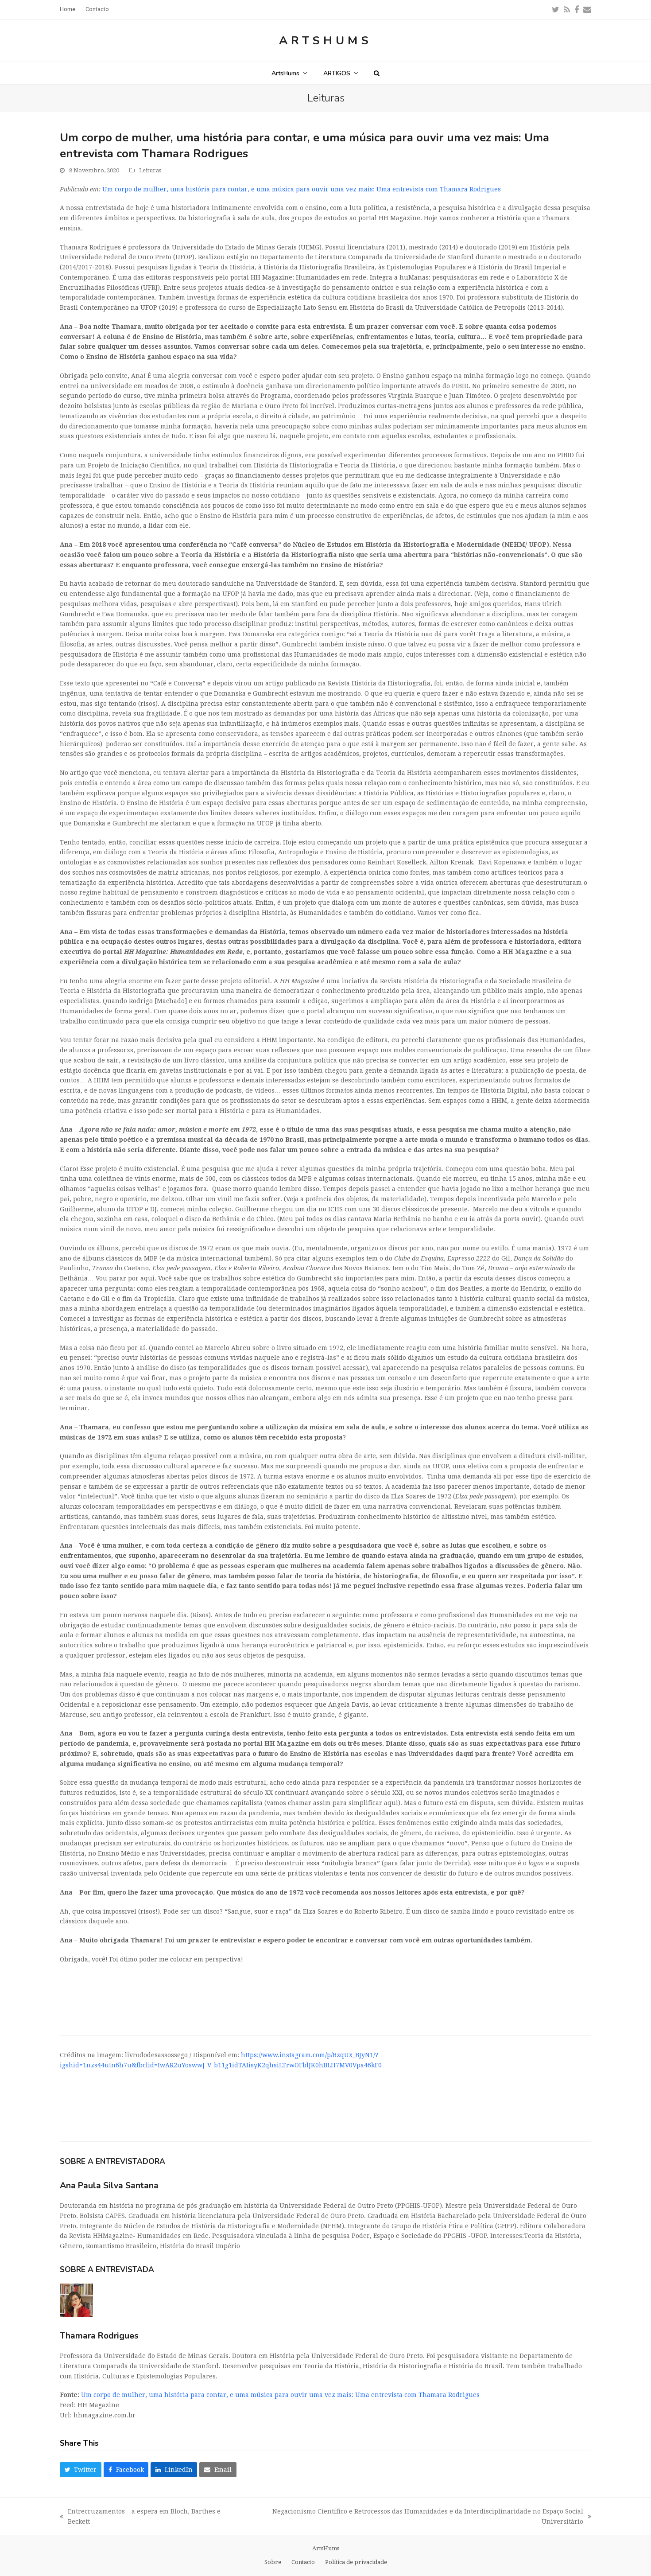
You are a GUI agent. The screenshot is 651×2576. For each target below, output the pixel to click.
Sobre (273, 2562)
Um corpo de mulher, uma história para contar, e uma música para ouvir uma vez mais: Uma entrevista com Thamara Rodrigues (302, 189)
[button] (377, 73)
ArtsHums (325, 41)
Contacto (303, 2562)
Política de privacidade (356, 2562)
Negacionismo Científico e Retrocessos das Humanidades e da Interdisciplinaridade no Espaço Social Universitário (414, 2517)
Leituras (150, 170)
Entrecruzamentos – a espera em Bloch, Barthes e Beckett (140, 2517)
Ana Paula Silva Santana (109, 2185)
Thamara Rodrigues (99, 2336)
